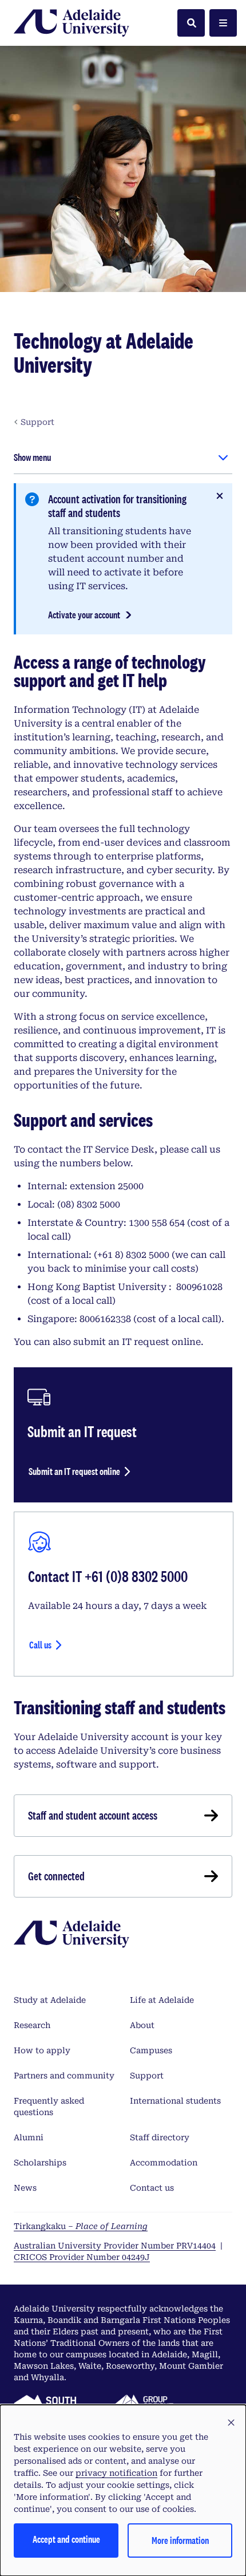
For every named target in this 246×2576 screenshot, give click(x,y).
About (142, 2025)
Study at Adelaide (50, 2000)
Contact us (152, 2188)
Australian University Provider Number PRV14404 (115, 2246)
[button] (231, 2423)
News (25, 2188)
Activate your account (84, 615)
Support (147, 2076)
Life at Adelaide (162, 2000)
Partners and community (64, 2076)
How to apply (42, 2050)
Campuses (151, 2050)
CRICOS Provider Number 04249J (82, 2257)
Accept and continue (66, 2539)
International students (175, 2101)
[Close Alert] (220, 496)
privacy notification (116, 2473)
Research (32, 2025)
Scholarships (40, 2163)
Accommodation (164, 2163)
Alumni (29, 2137)
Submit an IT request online (74, 1471)
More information (180, 2540)
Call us (40, 1645)
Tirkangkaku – (81, 2226)
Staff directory (160, 2137)
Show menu (32, 457)
